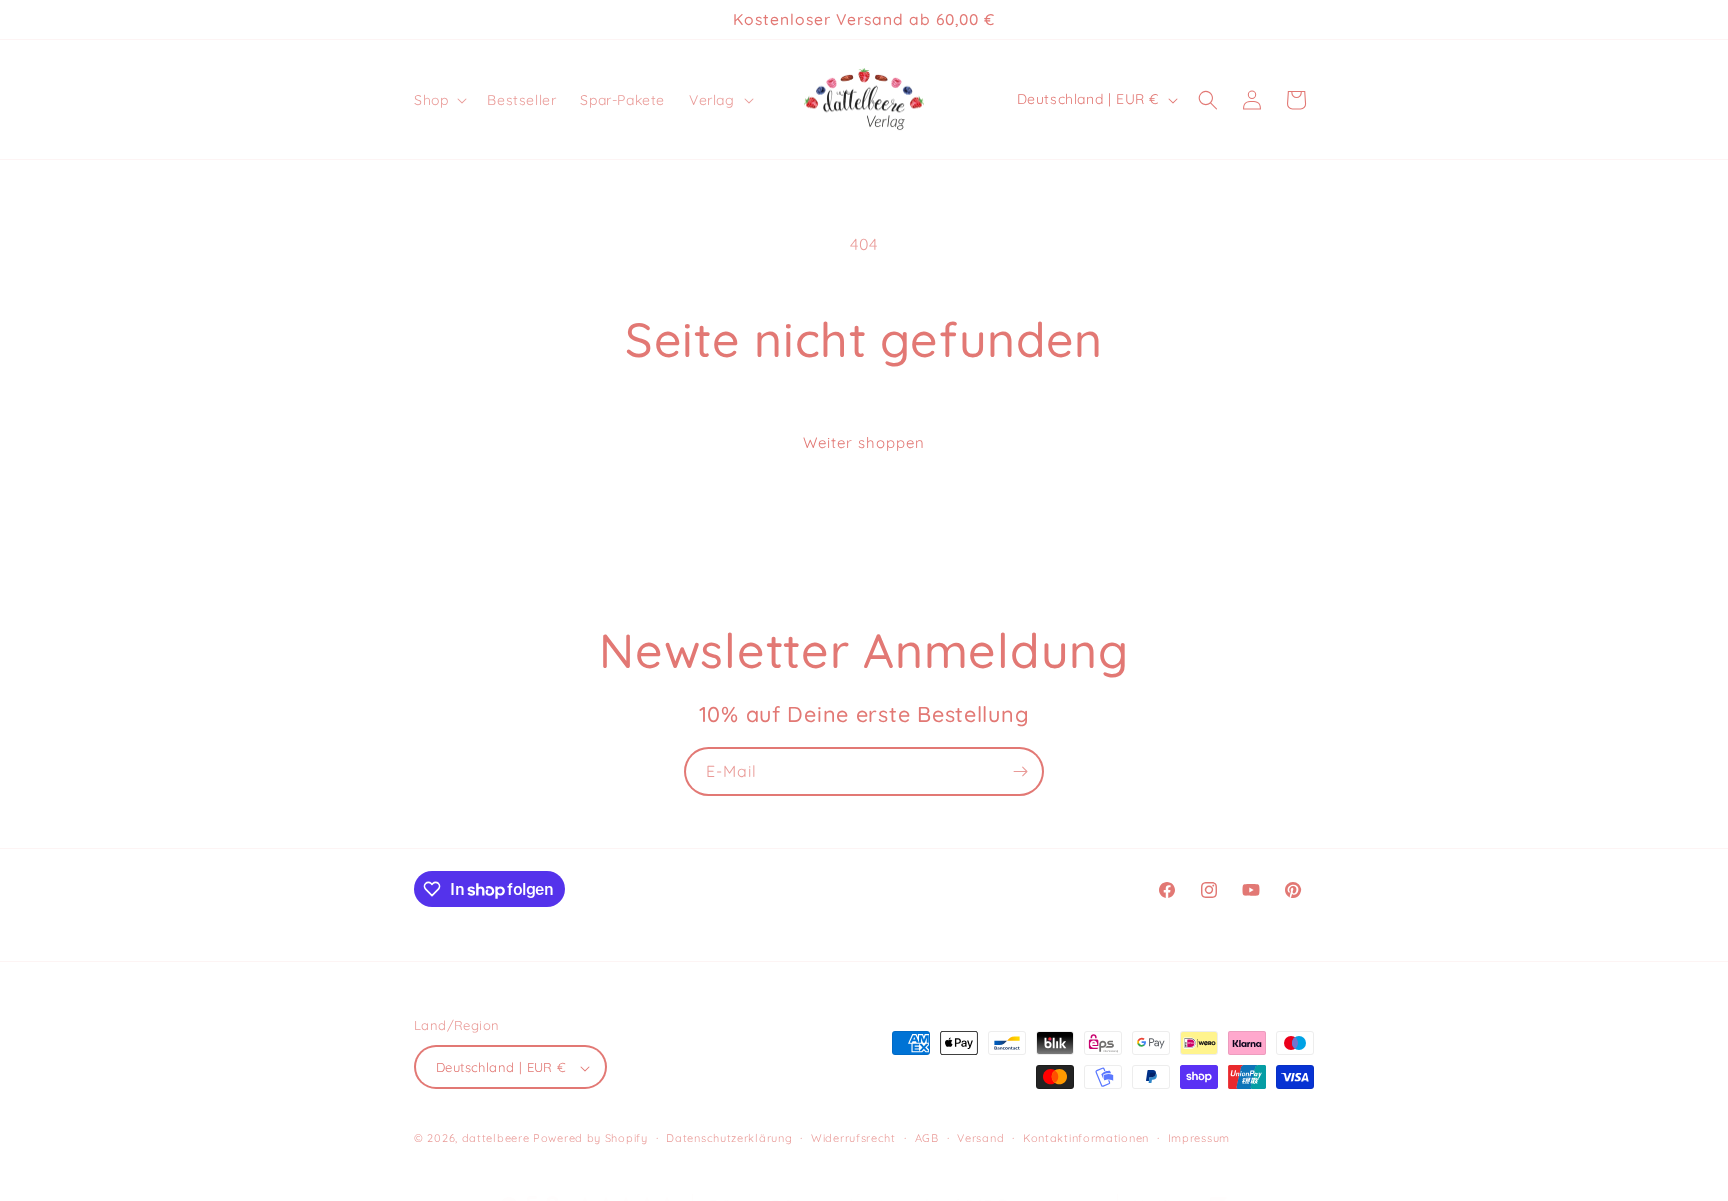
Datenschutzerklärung (729, 1138)
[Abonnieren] (1020, 771)
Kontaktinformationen (1086, 1138)
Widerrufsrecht (853, 1138)
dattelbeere (496, 1139)
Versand (980, 1138)
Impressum (1199, 1138)
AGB (927, 1138)
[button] (438, 100)
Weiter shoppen (864, 442)
